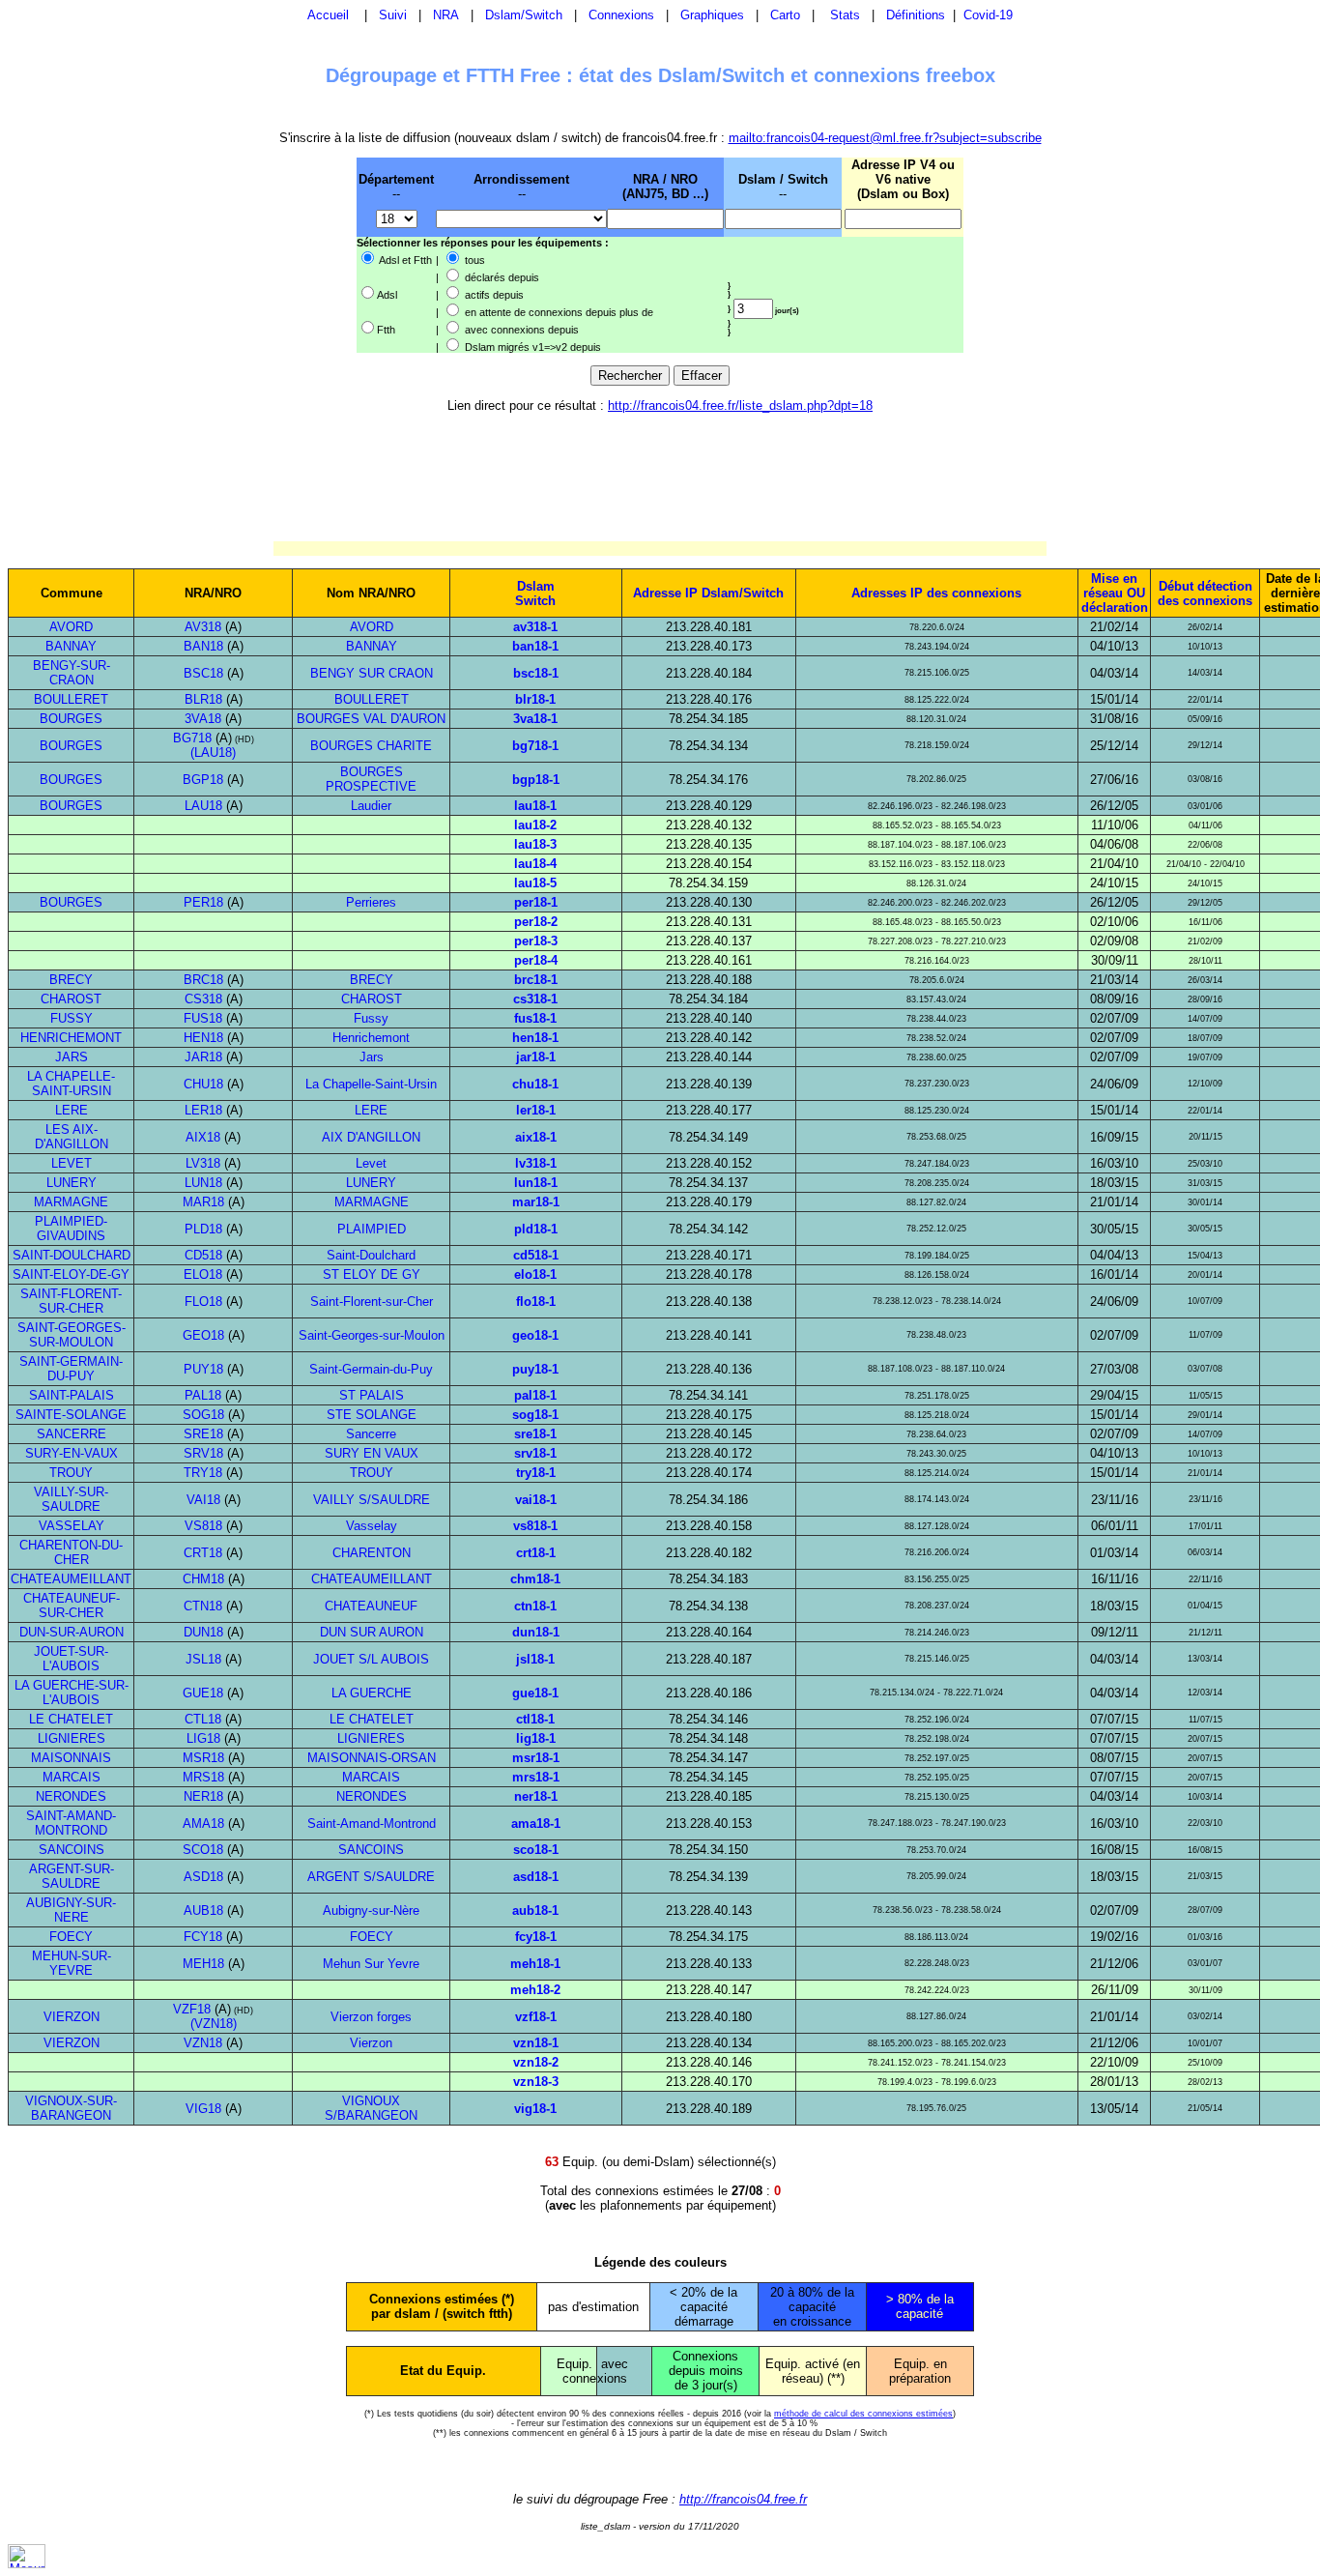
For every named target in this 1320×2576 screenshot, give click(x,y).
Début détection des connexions (1205, 593)
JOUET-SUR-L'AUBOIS (71, 1659)
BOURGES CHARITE (371, 746)
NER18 (203, 1796)
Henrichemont (371, 1038)
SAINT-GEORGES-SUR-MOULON (72, 1335)
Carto (785, 15)
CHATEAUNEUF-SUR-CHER (72, 1606)
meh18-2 (535, 1990)
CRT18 (203, 1553)
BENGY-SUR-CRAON (72, 673)
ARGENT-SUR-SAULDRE (72, 1876)
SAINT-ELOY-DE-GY (71, 1274)
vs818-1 (535, 1526)
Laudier (371, 806)
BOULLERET (71, 699)
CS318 (203, 999)
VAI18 (203, 1500)
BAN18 (203, 646)
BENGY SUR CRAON (372, 673)
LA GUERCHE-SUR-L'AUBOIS (72, 1693)
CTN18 (203, 1606)
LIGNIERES (72, 1738)
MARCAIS (72, 1777)
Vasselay (372, 1526)
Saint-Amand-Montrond (372, 1823)
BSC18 (203, 673)
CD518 (203, 1255)
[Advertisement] (256, 254)
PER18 (203, 902)
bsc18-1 (536, 673)
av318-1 (535, 627)
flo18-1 (536, 1302)
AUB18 (203, 1910)
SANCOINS (72, 1850)
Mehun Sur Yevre (371, 1964)
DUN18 (203, 1632)
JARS (72, 1057)
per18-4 (536, 960)
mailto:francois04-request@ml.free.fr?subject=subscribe (885, 138)
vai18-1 (536, 1500)
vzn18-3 (536, 2082)
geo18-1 (535, 1335)
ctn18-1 (535, 1606)
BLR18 (203, 699)
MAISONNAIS (71, 1758)
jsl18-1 (535, 1659)
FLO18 (203, 1302)
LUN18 (203, 1183)
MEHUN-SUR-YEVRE (72, 1963)
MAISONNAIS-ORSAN (372, 1758)
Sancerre (371, 1434)
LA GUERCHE (372, 1693)
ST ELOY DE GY (372, 1274)
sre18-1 (535, 1434)
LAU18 (203, 806)
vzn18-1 (536, 2043)
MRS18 (203, 1777)
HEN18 (203, 1038)
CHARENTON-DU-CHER (71, 1552)
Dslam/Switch (524, 15)
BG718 (192, 738)
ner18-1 (536, 1796)
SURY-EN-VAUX (72, 1453)
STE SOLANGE (372, 1415)
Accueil (328, 15)
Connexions (621, 15)
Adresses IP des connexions (936, 593)
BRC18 (203, 980)
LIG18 (203, 1738)
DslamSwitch (535, 593)
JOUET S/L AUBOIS (371, 1659)
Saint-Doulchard (371, 1255)
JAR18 (203, 1057)
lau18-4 (535, 864)
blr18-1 (535, 699)
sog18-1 (535, 1415)
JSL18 (203, 1659)
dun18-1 (536, 1632)
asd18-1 (536, 1877)
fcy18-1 (536, 1937)
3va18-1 (535, 719)
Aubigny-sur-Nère (371, 1910)
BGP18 (203, 780)
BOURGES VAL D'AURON (371, 719)
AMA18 (203, 1823)
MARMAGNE (71, 1202)
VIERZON (72, 2017)
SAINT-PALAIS (72, 1395)
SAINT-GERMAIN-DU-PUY (71, 1369)
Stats (845, 15)
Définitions (916, 15)
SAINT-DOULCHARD (72, 1255)
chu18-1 (535, 1084)
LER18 (203, 1110)
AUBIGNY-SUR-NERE (71, 1910)
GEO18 (203, 1335)
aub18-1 (535, 1910)
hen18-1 (535, 1038)
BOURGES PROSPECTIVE (371, 779)
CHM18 (203, 1579)
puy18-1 (535, 1369)
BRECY (71, 980)
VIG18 (203, 2109)
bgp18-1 (536, 780)
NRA (446, 15)
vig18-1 (535, 2109)
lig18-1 (536, 1738)
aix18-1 (536, 1137)
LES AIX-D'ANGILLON (72, 1137)
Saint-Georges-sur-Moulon (372, 1335)
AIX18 (203, 1137)
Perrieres (371, 902)
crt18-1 (536, 1553)
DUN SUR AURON (372, 1632)
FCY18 (203, 1937)
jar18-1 (536, 1057)
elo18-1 (535, 1274)
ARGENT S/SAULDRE (371, 1877)
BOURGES (71, 719)
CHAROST (71, 999)
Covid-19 (988, 15)
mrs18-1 (536, 1777)
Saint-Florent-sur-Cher (372, 1302)
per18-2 (536, 922)
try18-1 (536, 1473)
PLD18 (203, 1229)
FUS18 (203, 1018)
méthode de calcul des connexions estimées (863, 2414)
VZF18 (192, 2009)
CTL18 (203, 1719)
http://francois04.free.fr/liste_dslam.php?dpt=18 (740, 405)
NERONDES (71, 1796)
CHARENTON (372, 1553)
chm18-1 (535, 1579)
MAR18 (203, 1202)
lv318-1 (536, 1163)
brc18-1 (536, 980)
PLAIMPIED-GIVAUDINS (71, 1229)
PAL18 (203, 1395)
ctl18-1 (535, 1719)
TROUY (71, 1473)
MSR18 (203, 1758)
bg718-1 (535, 746)
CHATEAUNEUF (371, 1606)
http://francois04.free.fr (743, 2499)
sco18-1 (536, 1850)
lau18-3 (535, 844)
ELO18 (203, 1274)
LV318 (203, 1163)
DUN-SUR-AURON (72, 1632)
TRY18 (203, 1473)
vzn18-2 (536, 2062)
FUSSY (72, 1018)
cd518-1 (536, 1255)
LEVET (72, 1163)
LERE (72, 1110)
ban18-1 (535, 646)
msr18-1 (536, 1758)
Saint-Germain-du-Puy (371, 1369)
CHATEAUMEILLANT (71, 1579)
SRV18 (203, 1453)
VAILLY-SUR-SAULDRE (71, 1499)
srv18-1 (535, 1453)
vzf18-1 (536, 2017)
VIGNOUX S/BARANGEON (371, 2108)
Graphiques (712, 15)
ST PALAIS (372, 1395)
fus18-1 (535, 1018)
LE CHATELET (71, 1719)
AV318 (203, 627)
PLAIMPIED (372, 1229)
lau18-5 (535, 883)
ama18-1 (536, 1823)
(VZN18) (214, 2024)
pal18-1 (535, 1395)
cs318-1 (535, 999)
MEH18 (203, 1964)
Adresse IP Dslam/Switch (708, 593)
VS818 (203, 1526)
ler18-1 (536, 1110)
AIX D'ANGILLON (371, 1137)
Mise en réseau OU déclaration (1115, 593)
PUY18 (203, 1369)
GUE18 (203, 1693)
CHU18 (203, 1084)
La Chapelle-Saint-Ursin (371, 1084)
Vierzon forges (371, 2017)
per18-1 (536, 902)
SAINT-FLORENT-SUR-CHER (71, 1301)
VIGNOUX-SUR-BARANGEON (71, 2108)
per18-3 (536, 941)
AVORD (71, 627)
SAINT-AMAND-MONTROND (71, 1823)
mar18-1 (536, 1202)
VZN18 (203, 2043)
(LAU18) (213, 753)
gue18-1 (535, 1693)
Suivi (393, 15)
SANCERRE (72, 1434)
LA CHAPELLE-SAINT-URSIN (71, 1084)
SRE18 (203, 1434)
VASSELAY (72, 1526)
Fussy (371, 1018)
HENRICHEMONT (71, 1038)
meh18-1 (535, 1964)
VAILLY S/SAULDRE (372, 1500)
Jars (372, 1057)
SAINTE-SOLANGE (71, 1415)
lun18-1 (536, 1183)
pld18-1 (536, 1229)
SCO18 (203, 1850)
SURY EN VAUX (372, 1453)
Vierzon (371, 2043)
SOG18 (203, 1415)
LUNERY (72, 1183)
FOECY (71, 1937)
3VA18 (203, 719)
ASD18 (203, 1877)
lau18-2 (535, 825)
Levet (371, 1163)
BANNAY (71, 646)
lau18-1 (535, 806)
